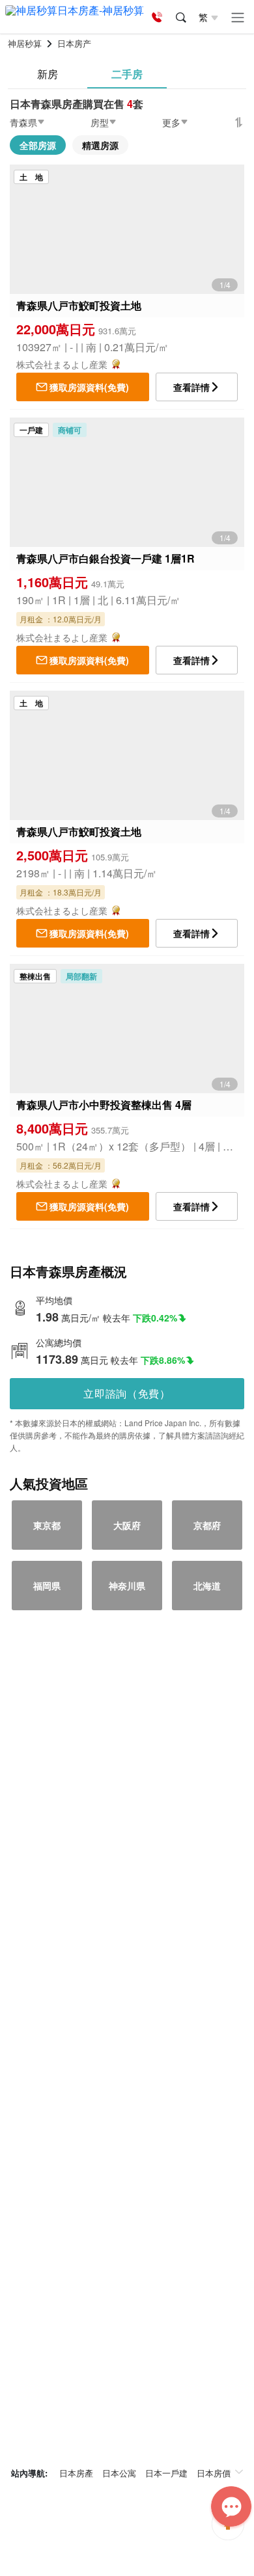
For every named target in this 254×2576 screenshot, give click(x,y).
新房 (48, 74)
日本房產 (76, 2473)
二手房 (127, 74)
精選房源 (100, 145)
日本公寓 (119, 2473)
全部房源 (38, 145)
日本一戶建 (166, 2473)
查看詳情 (191, 387)
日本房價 (214, 2473)
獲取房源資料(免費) (89, 387)
